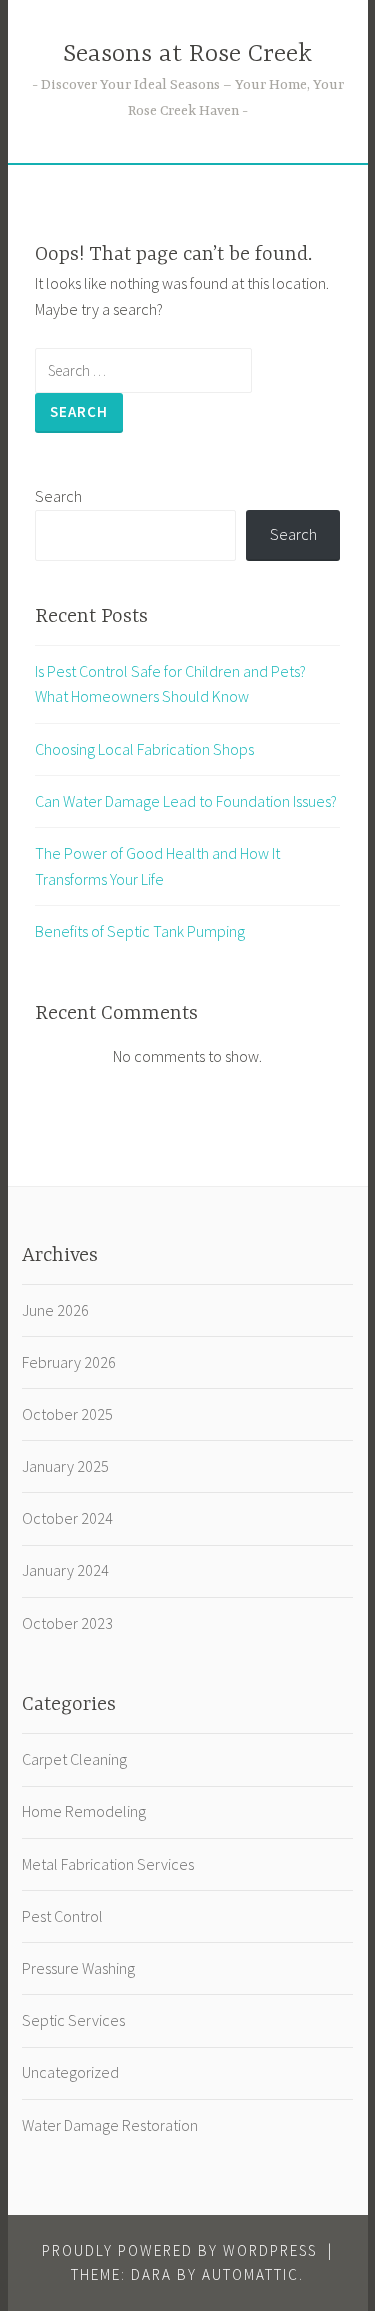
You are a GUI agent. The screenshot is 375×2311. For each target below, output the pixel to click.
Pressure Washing (78, 1968)
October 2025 (67, 1414)
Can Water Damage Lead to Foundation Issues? (186, 801)
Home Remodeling (84, 1811)
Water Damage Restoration (110, 2125)
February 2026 (69, 1362)
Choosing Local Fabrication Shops (144, 749)
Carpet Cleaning (74, 1759)
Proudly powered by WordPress (179, 2250)
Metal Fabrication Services (108, 1864)
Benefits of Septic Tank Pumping (140, 931)
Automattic (250, 2274)
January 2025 (65, 1466)
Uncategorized (70, 2072)
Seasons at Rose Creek (187, 54)
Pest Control (62, 1916)
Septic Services (73, 2020)
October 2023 (67, 1623)
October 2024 (67, 1518)
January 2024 (65, 1570)
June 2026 (55, 1310)
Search (58, 496)
